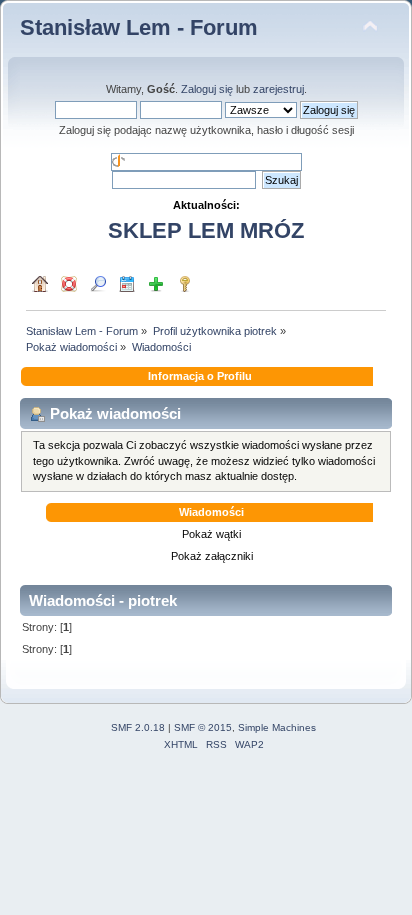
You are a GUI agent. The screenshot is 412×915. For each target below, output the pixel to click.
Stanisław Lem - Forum (139, 27)
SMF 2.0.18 (138, 727)
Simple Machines (277, 727)
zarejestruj (278, 89)
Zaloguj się (207, 89)
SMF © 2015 (203, 727)
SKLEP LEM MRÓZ (206, 230)
